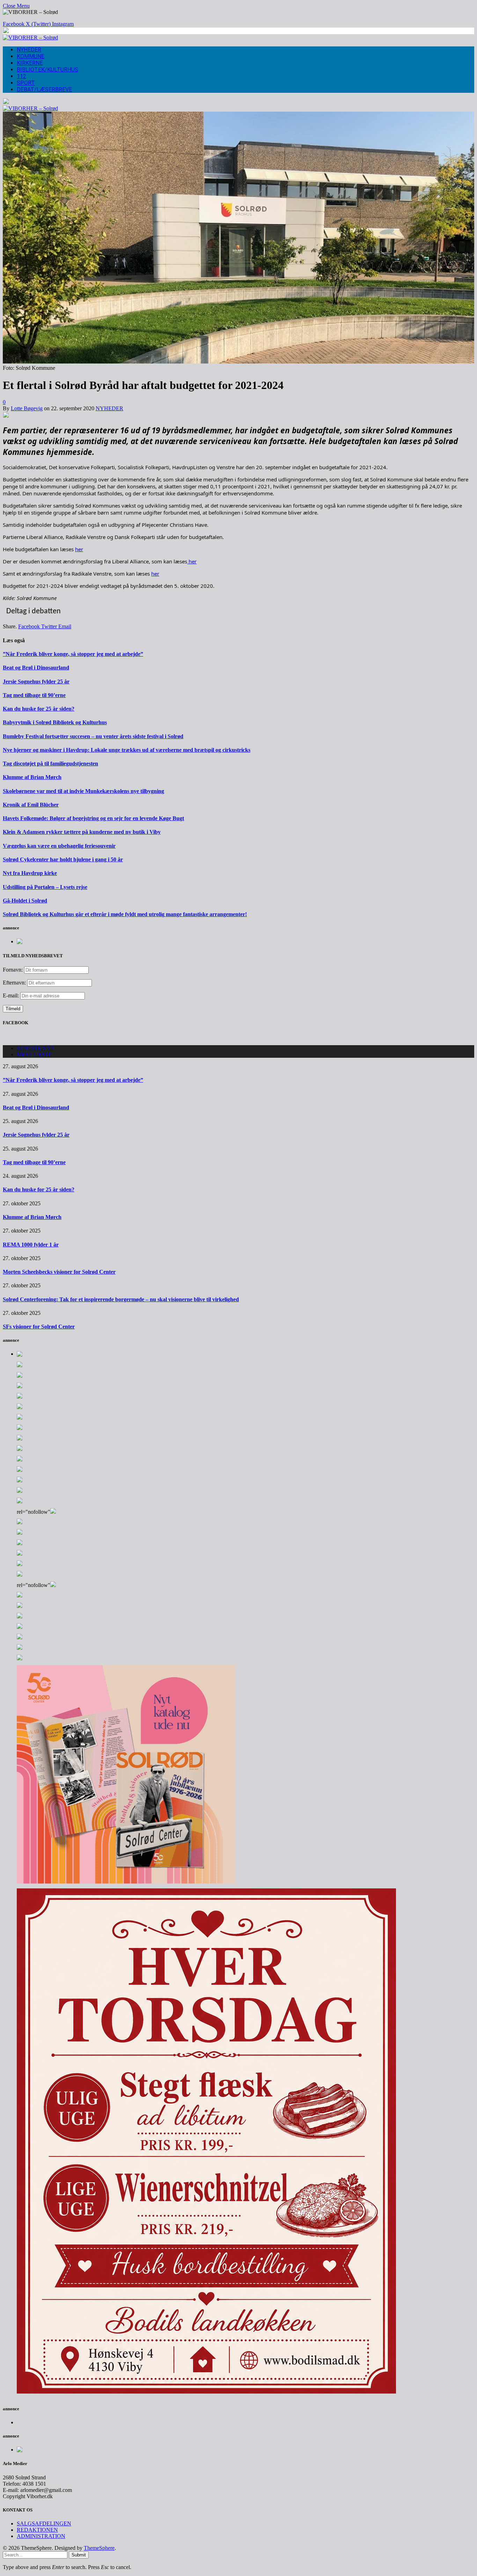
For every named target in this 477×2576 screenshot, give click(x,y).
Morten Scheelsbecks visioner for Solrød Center (59, 1272)
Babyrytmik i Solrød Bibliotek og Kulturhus (55, 722)
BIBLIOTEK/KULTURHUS (47, 70)
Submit (79, 2555)
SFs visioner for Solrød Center (39, 1327)
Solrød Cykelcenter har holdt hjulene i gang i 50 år (63, 859)
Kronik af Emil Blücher (31, 805)
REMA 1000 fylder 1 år (31, 1245)
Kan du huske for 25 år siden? (39, 709)
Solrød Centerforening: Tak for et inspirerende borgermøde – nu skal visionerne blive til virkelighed (121, 1299)
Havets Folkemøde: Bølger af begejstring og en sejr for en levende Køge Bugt (93, 818)
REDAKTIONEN (37, 2530)
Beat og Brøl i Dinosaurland (36, 668)
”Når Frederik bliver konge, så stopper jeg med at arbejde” (73, 654)
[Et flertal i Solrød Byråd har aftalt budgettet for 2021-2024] (239, 362)
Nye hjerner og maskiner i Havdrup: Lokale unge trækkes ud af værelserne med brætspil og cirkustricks (127, 750)
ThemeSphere (99, 2548)
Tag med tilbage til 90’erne (34, 695)
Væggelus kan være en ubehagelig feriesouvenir (59, 846)
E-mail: (12, 995)
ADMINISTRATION (41, 2536)
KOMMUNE (31, 56)
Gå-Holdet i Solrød (25, 901)
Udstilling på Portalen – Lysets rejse (45, 887)
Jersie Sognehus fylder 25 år (36, 682)
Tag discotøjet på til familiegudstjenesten (50, 763)
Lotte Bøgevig (27, 408)
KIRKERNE (30, 63)
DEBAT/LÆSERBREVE (44, 89)
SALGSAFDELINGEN (44, 2523)
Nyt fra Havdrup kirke (30, 873)
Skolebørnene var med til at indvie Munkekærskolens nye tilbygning (83, 791)
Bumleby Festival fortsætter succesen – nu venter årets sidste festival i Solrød (93, 736)
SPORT (26, 83)
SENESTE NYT (36, 1048)
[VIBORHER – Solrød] (30, 38)
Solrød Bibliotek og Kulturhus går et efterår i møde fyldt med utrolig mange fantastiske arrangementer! (125, 914)
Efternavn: (14, 983)
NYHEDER (29, 50)
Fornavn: (13, 970)
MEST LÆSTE (34, 1054)
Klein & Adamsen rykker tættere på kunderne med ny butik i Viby (82, 832)
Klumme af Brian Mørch (32, 777)
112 (21, 76)
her (79, 549)
